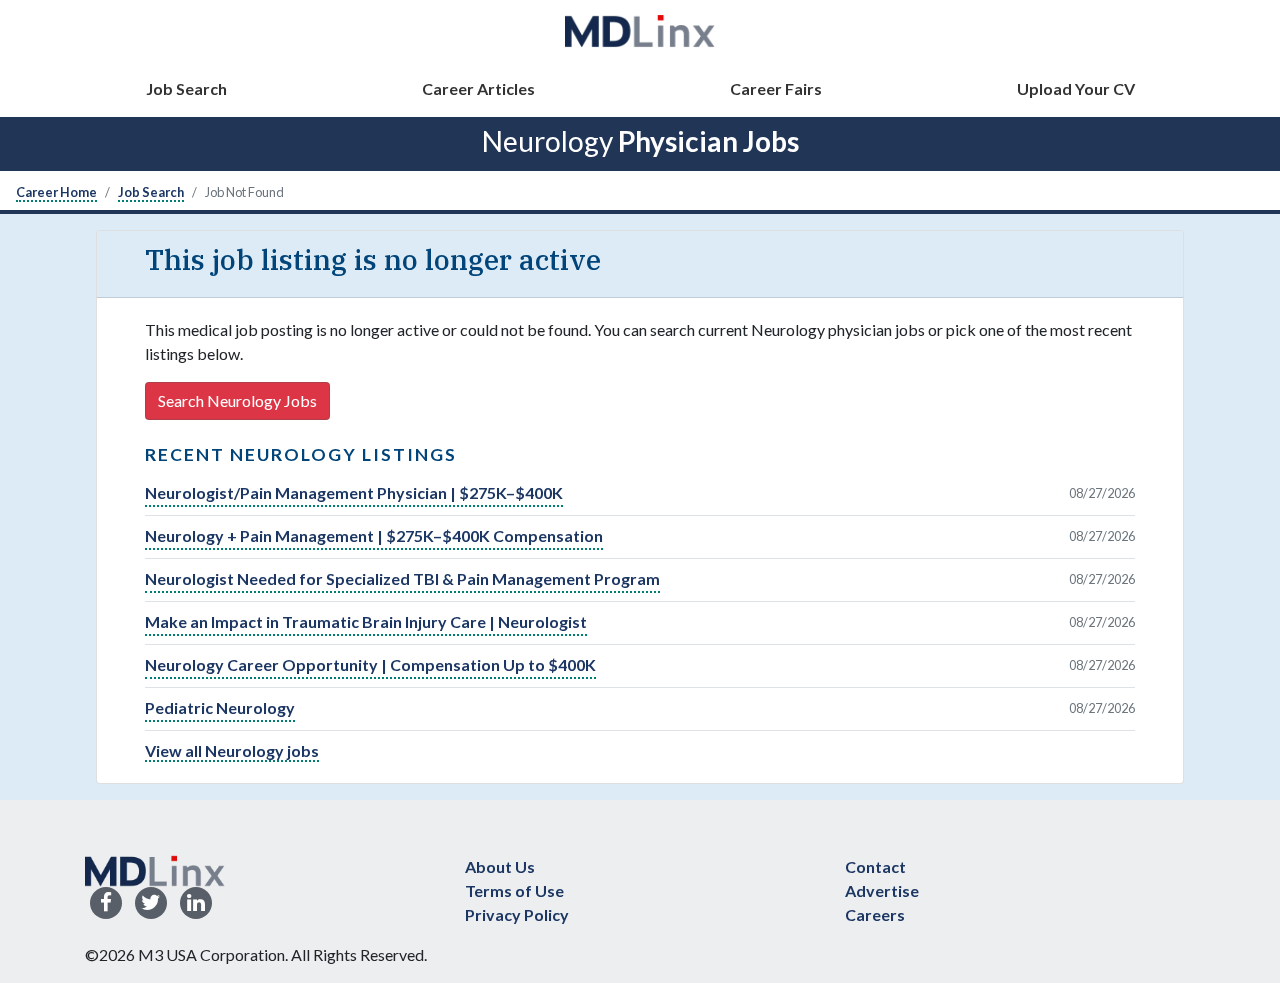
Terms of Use (514, 890)
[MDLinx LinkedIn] (196, 903)
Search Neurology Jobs (237, 400)
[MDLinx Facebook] (106, 903)
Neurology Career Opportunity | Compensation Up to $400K (370, 664)
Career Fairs (776, 88)
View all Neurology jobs (232, 750)
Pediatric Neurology (220, 707)
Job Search (186, 88)
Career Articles (478, 88)
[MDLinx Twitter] (151, 903)
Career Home (56, 192)
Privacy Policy (517, 914)
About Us (500, 866)
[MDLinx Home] (155, 868)
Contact (875, 866)
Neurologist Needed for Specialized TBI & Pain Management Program (402, 578)
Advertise (882, 890)
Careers (875, 914)
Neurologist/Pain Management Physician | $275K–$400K (354, 492)
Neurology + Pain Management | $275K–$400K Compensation (374, 535)
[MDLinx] (640, 30)
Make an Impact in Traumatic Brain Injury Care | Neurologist (366, 621)
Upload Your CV (1076, 88)
